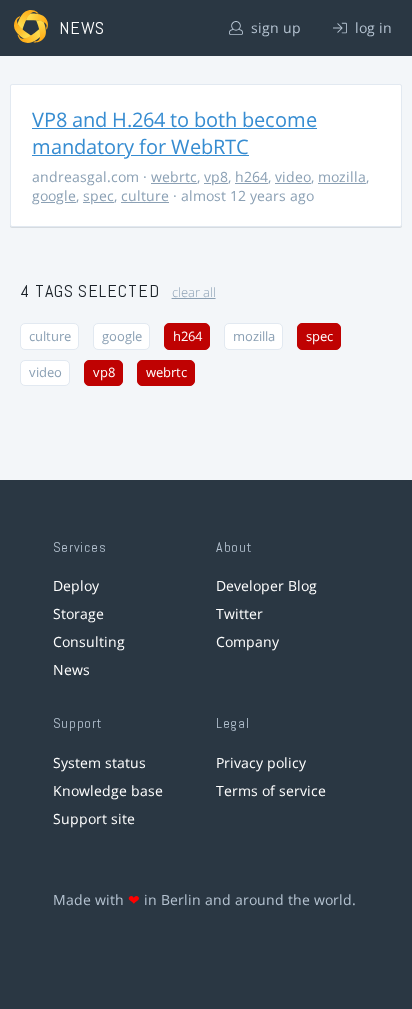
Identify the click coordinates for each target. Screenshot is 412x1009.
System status (99, 762)
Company (247, 641)
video (293, 176)
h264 (251, 176)
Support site (94, 818)
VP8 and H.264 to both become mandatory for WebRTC (174, 133)
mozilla (342, 176)
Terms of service (271, 790)
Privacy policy (261, 762)
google (54, 195)
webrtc (174, 176)
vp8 (216, 176)
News (71, 669)
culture (145, 195)
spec (98, 195)
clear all (194, 292)
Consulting (89, 641)
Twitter (239, 613)
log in (371, 27)
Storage (78, 613)
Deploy (76, 585)
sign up (274, 27)
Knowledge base (108, 790)
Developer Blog (266, 585)
